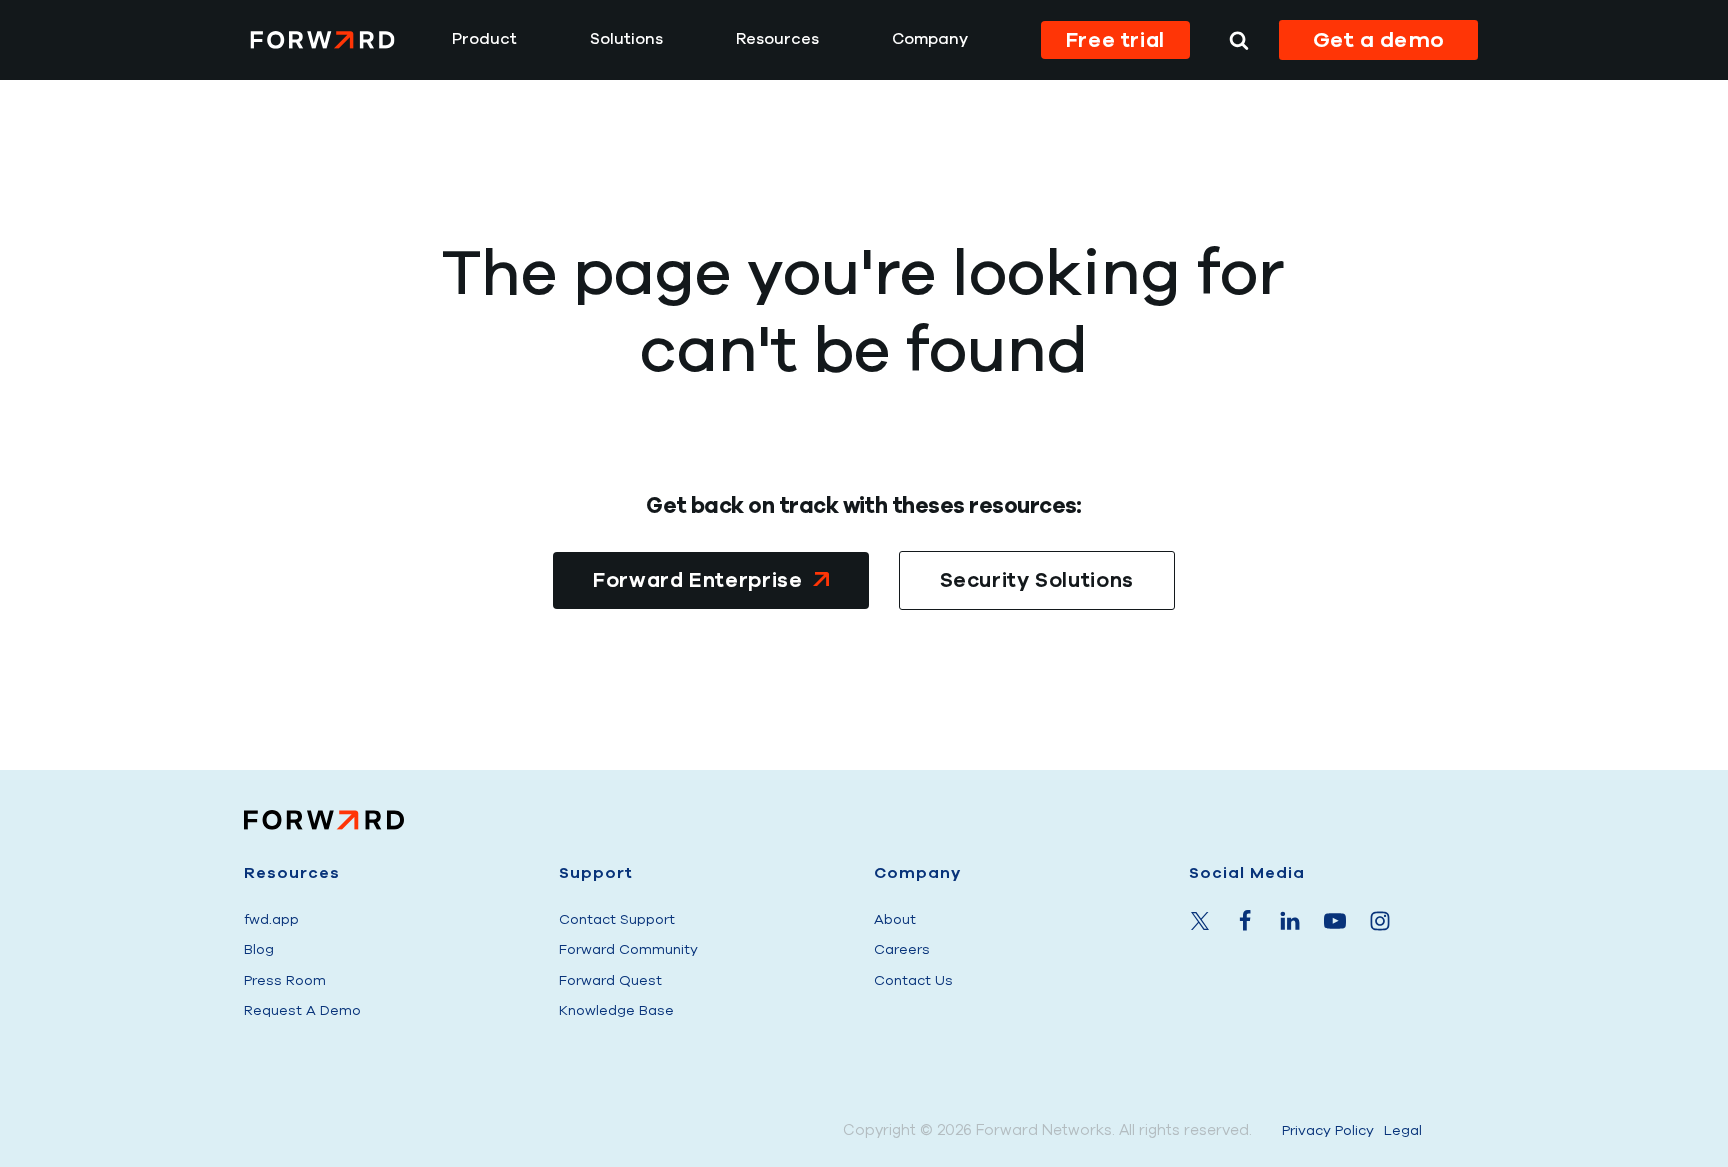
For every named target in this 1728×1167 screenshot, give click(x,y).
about (895, 919)
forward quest (610, 980)
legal (1403, 1130)
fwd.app (271, 919)
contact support (617, 919)
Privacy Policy (1328, 1130)
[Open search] (1239, 40)
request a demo (302, 1010)
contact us (913, 980)
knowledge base (616, 1010)
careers (902, 949)
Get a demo (1379, 40)
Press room (285, 980)
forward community (628, 949)
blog (259, 949)
